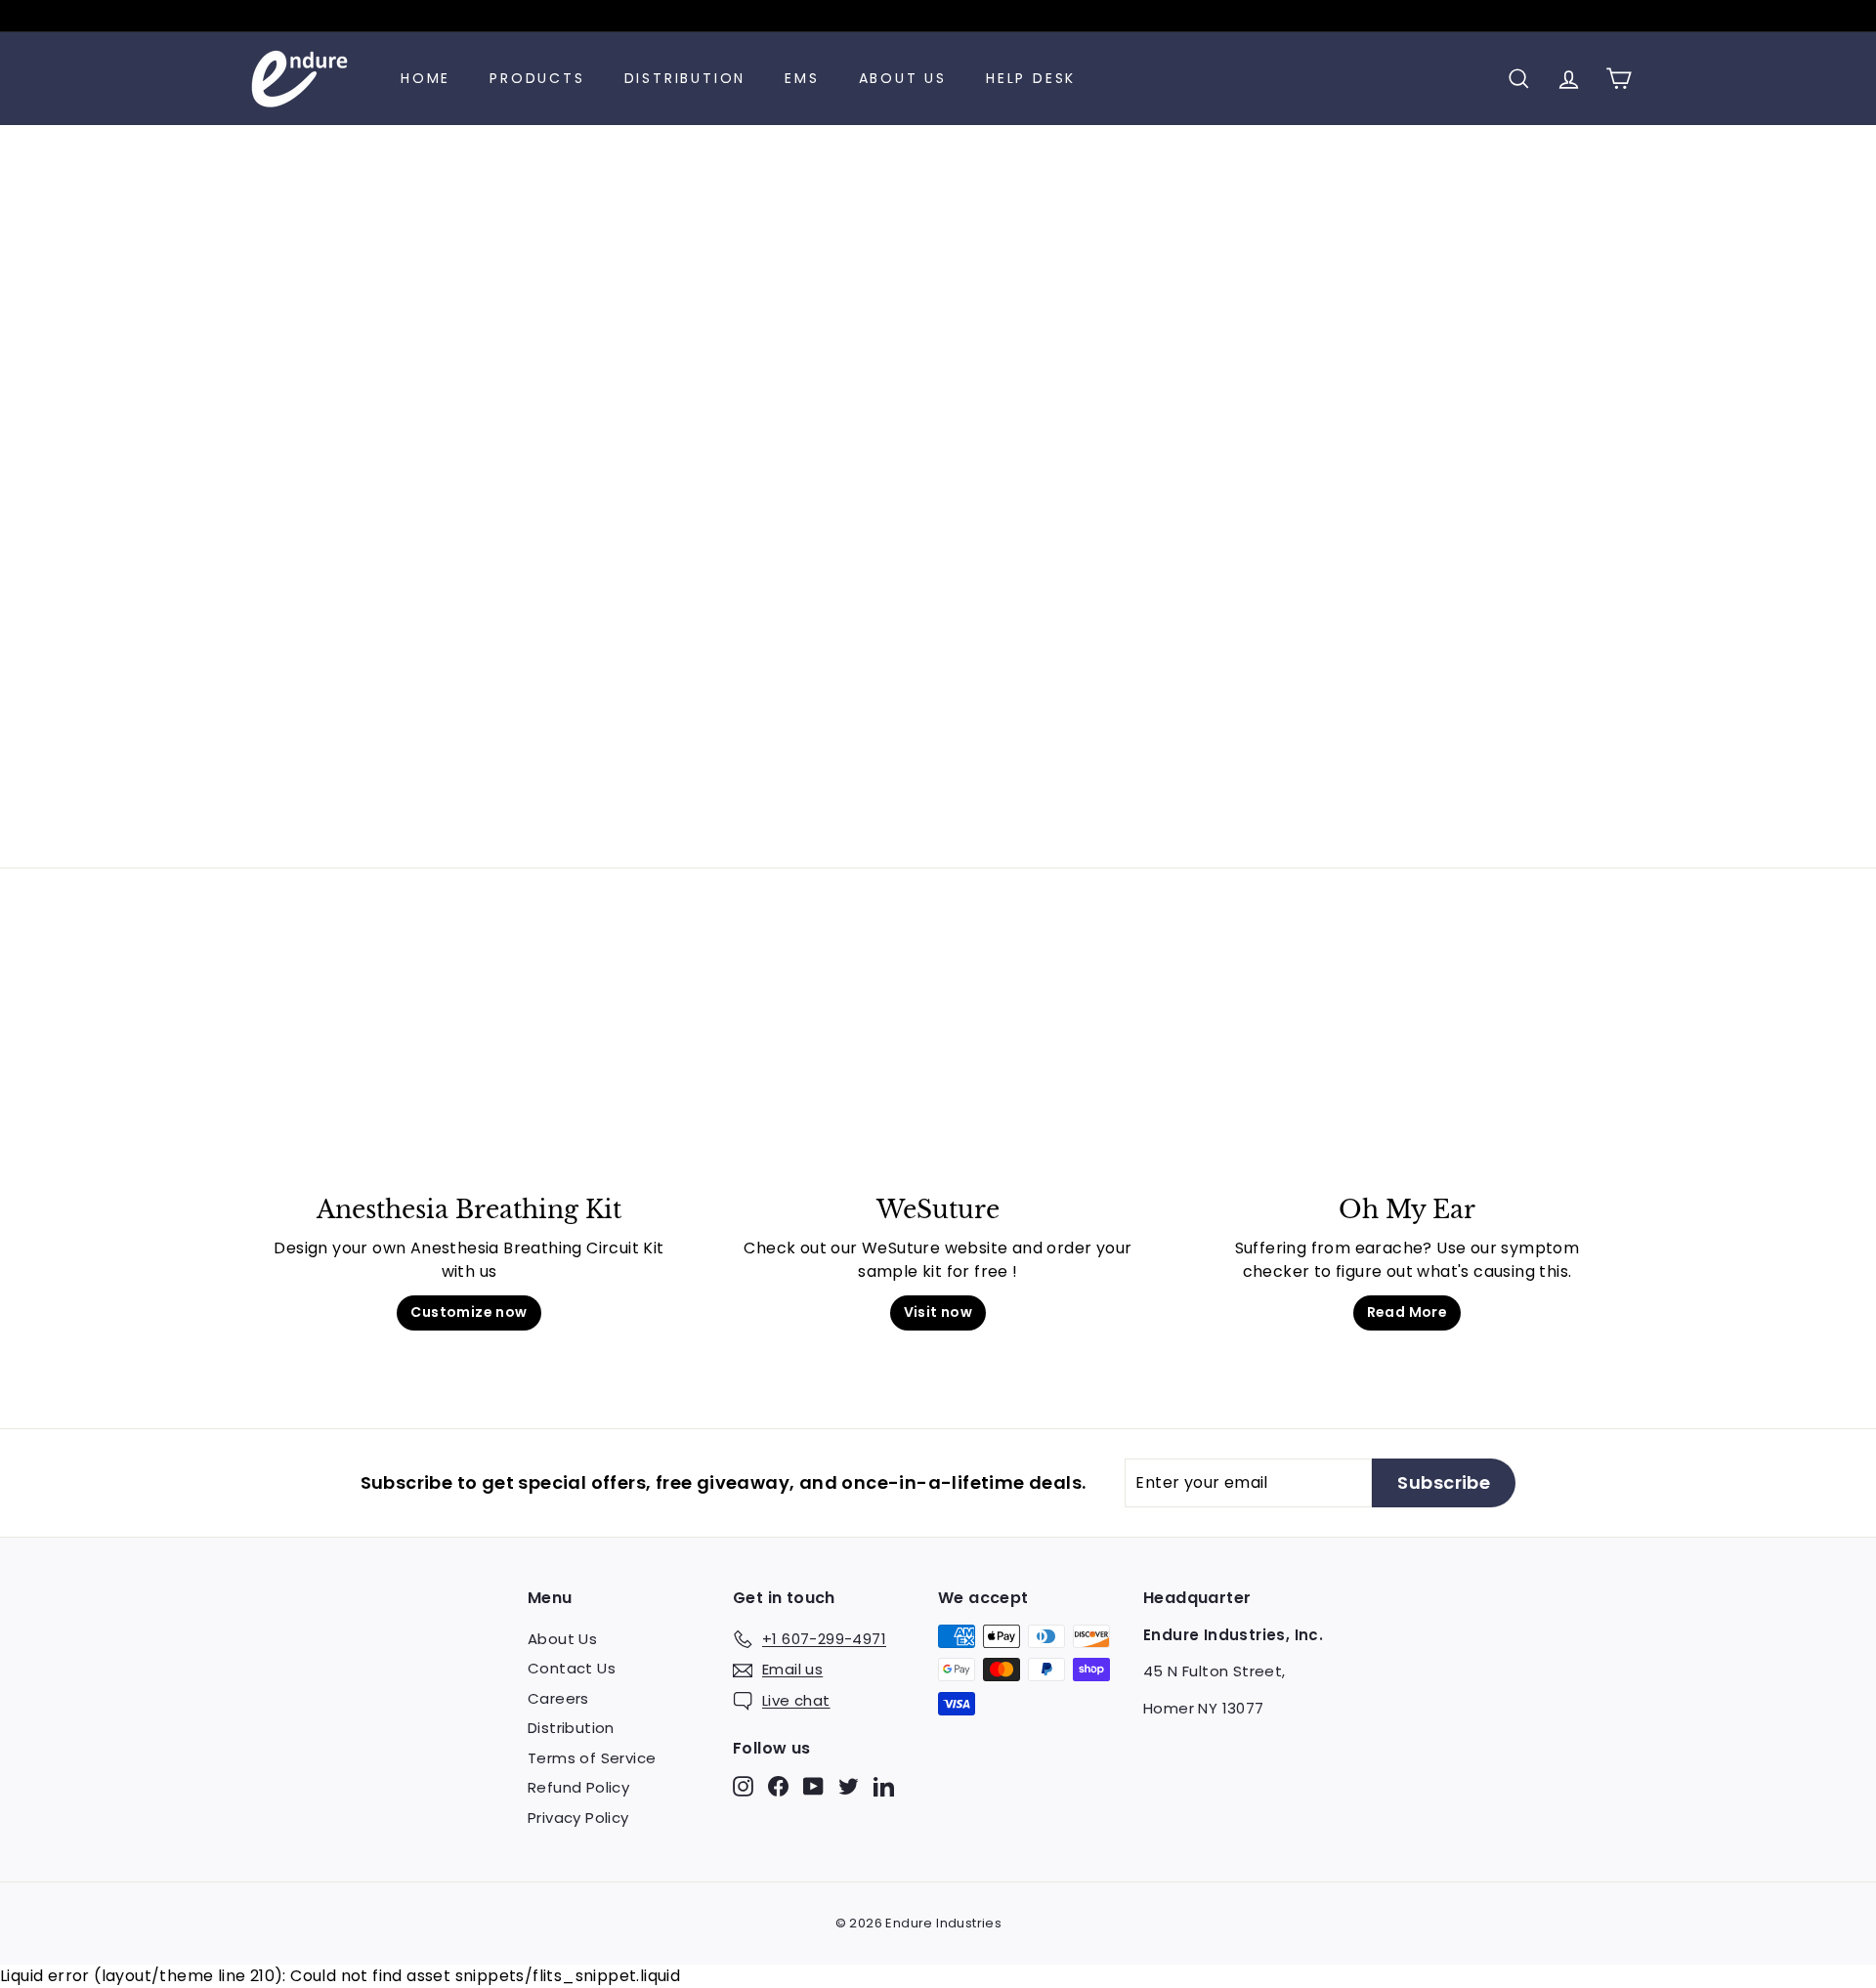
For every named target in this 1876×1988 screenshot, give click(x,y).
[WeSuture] (938, 1066)
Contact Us (572, 1668)
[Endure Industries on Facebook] (778, 1786)
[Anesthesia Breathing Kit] (469, 1066)
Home (426, 78)
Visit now (938, 1312)
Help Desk (1031, 78)
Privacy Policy (578, 1818)
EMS (802, 78)
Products (537, 78)
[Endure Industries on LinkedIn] (884, 1786)
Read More (1407, 1312)
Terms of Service (592, 1758)
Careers (558, 1698)
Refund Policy (578, 1787)
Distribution (685, 78)
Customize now (469, 1312)
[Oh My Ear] (1407, 1066)
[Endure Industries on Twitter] (849, 1786)
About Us (903, 78)
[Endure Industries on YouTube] (813, 1786)
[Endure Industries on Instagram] (743, 1786)
